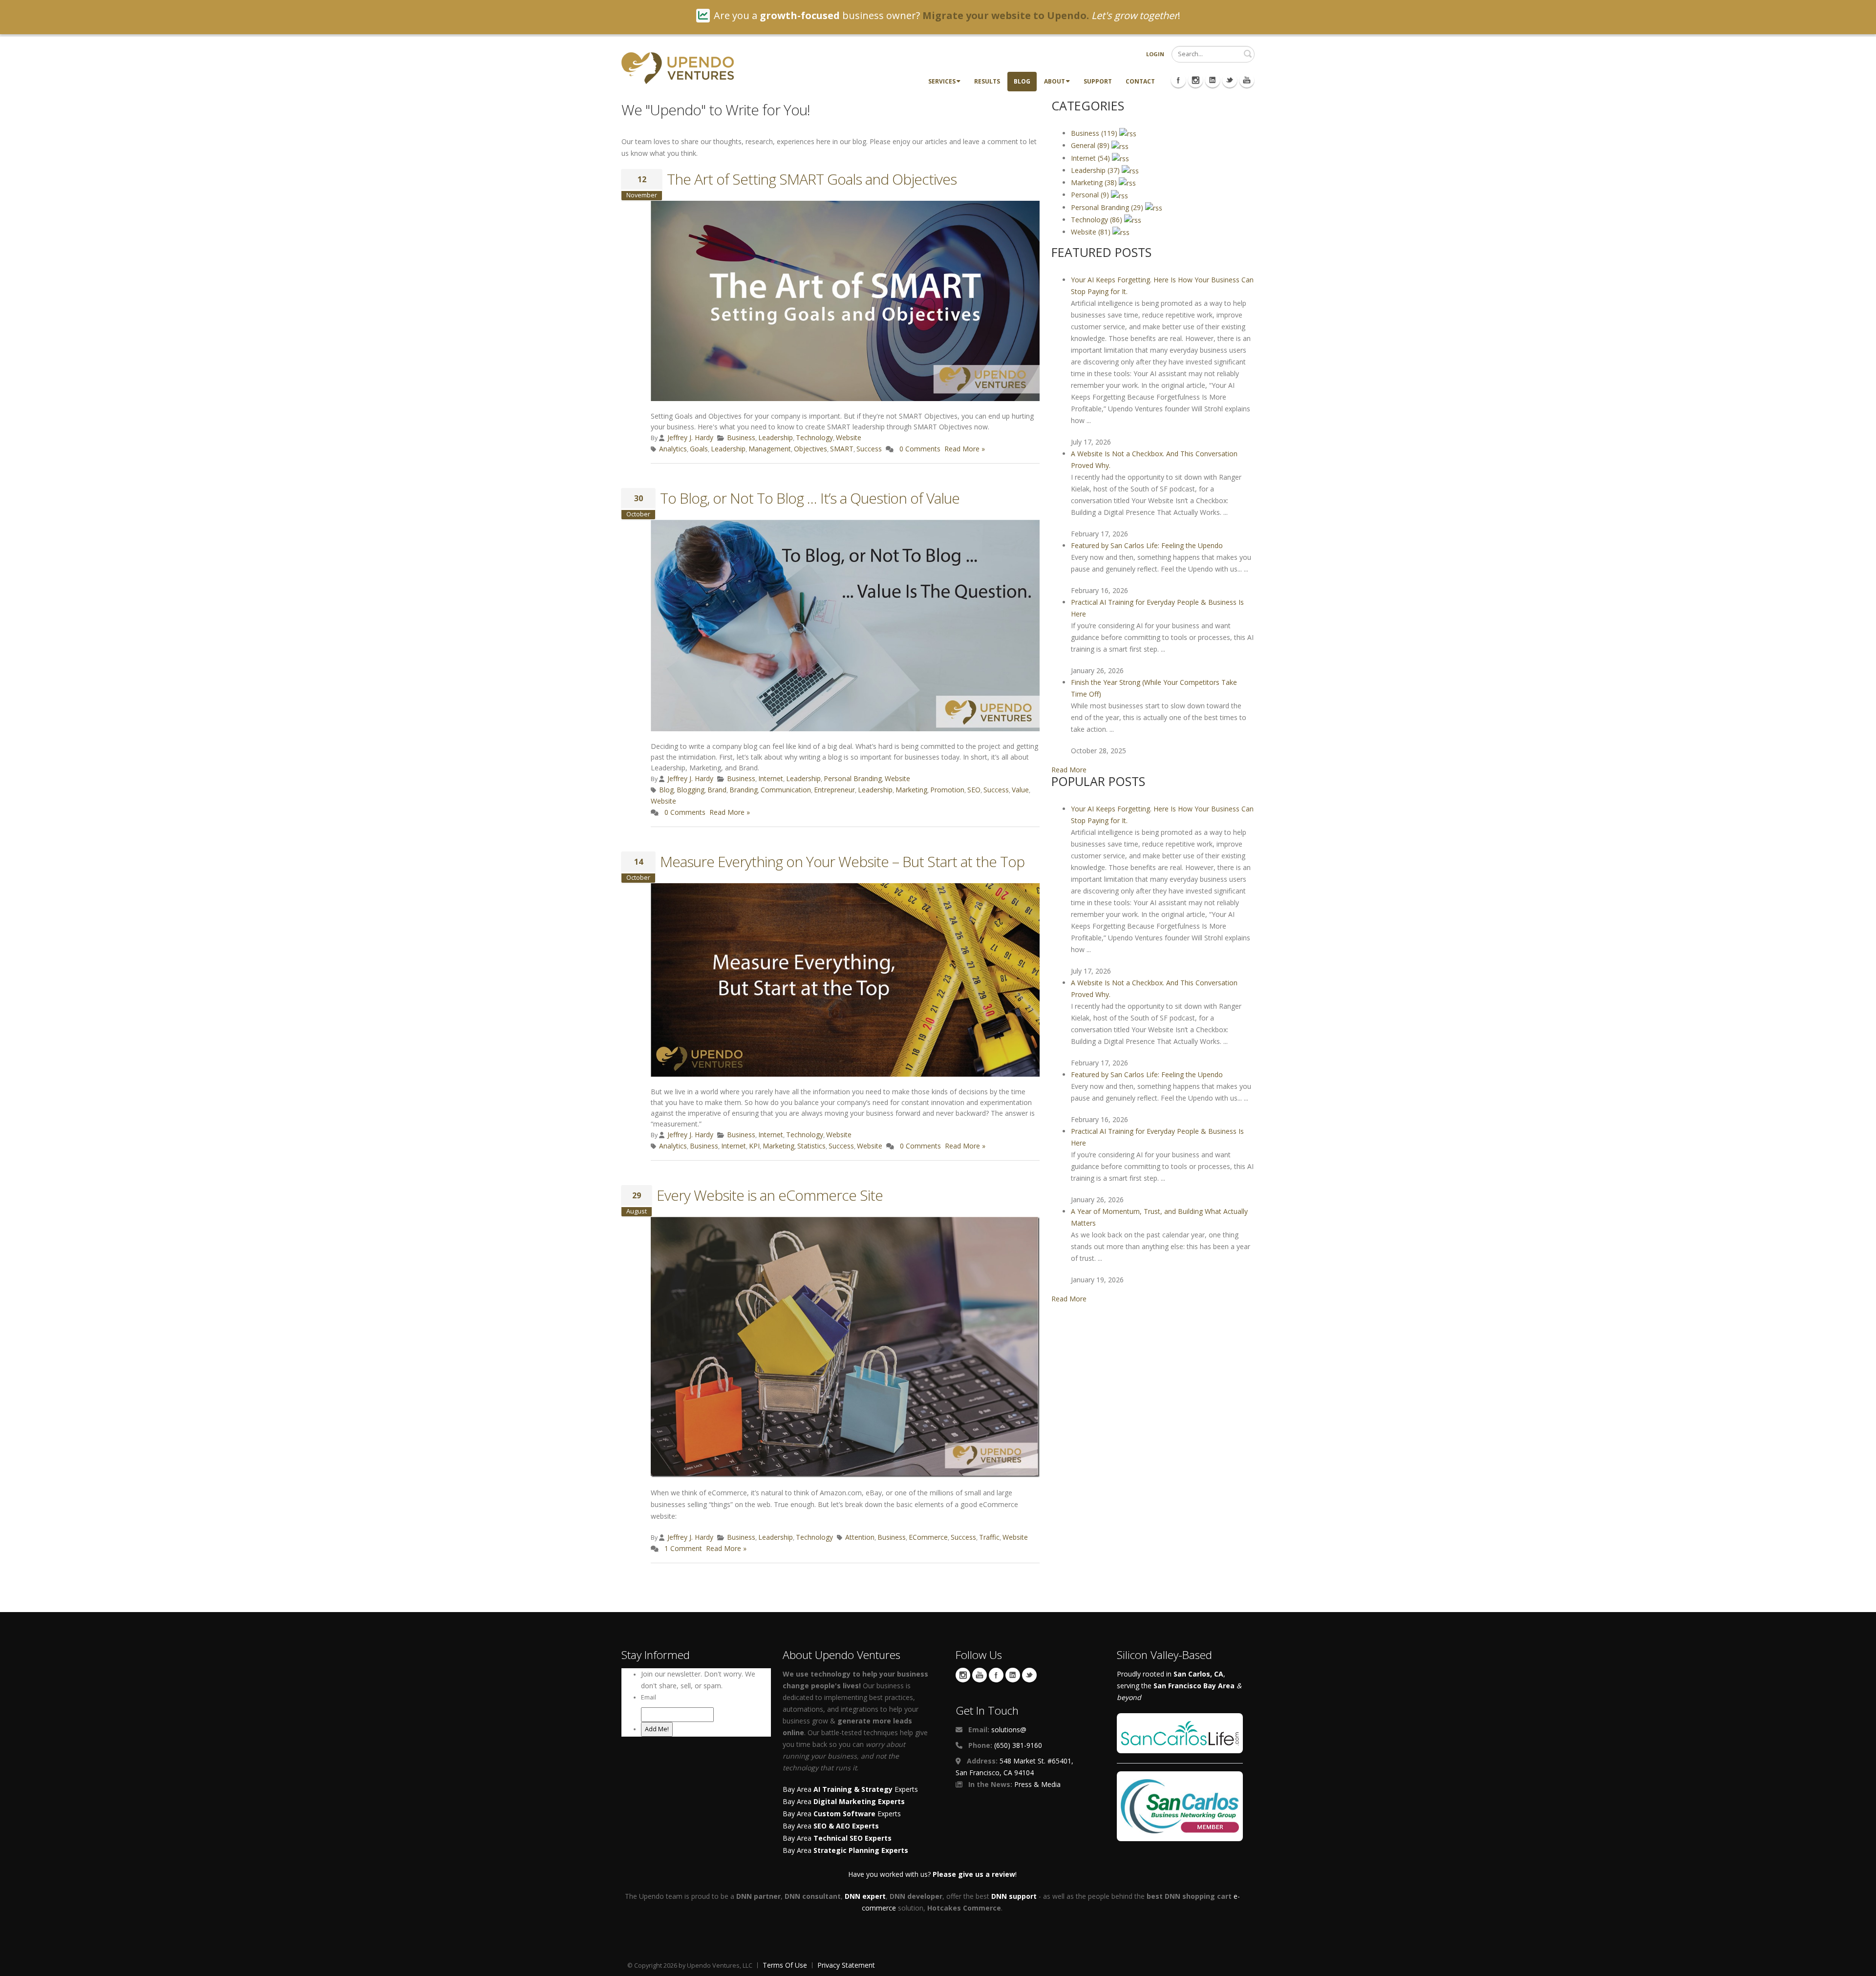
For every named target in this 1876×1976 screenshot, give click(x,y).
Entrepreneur (834, 790)
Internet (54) (1091, 158)
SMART (842, 449)
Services (942, 81)
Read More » (965, 449)
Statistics (811, 1146)
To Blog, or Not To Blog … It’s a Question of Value (810, 498)
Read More (1069, 770)
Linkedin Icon (1213, 80)
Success (869, 449)
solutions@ (1009, 1730)
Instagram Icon (1195, 80)
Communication (786, 790)
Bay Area (844, 1801)
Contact (1140, 81)
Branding (744, 790)
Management (770, 449)
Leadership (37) (1096, 170)
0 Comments (920, 449)
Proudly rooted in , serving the (1179, 1686)
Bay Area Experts (850, 1789)
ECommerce (928, 1537)
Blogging (691, 790)
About (1055, 81)
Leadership (776, 437)
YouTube (980, 1675)
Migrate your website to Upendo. (1006, 15)
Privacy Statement (846, 1965)
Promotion (947, 790)
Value (1020, 790)
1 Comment (683, 1548)
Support (1098, 81)
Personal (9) (1091, 195)
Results (987, 81)
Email (649, 1697)
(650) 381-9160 (1018, 1745)
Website (849, 437)
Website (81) (1092, 232)
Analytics (673, 449)
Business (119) (1095, 133)
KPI (754, 1146)
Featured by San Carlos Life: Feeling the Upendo (1147, 545)
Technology (814, 437)
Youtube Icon (1247, 80)
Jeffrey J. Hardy (690, 437)
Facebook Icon (1178, 80)
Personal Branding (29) (1108, 207)
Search (1248, 54)
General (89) (1091, 145)
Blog (1022, 81)
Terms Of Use (785, 1965)
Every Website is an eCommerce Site (770, 1195)
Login (1155, 54)
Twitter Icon (1230, 80)
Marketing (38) (1095, 182)
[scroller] (1859, 1964)
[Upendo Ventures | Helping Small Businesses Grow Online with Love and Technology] (678, 67)
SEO (974, 790)
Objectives (810, 449)
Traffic (989, 1537)
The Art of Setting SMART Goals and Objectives (812, 179)
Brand (717, 790)
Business (741, 437)
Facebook (996, 1675)
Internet (771, 778)
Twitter (1029, 1675)
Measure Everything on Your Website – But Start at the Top (842, 861)
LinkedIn (1013, 1675)
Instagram (963, 1675)
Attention (860, 1537)
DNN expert (865, 1896)
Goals (699, 449)
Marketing (911, 790)
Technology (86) (1098, 220)
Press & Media (1037, 1784)
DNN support (1014, 1896)
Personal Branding (853, 778)
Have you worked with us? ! (932, 1874)
